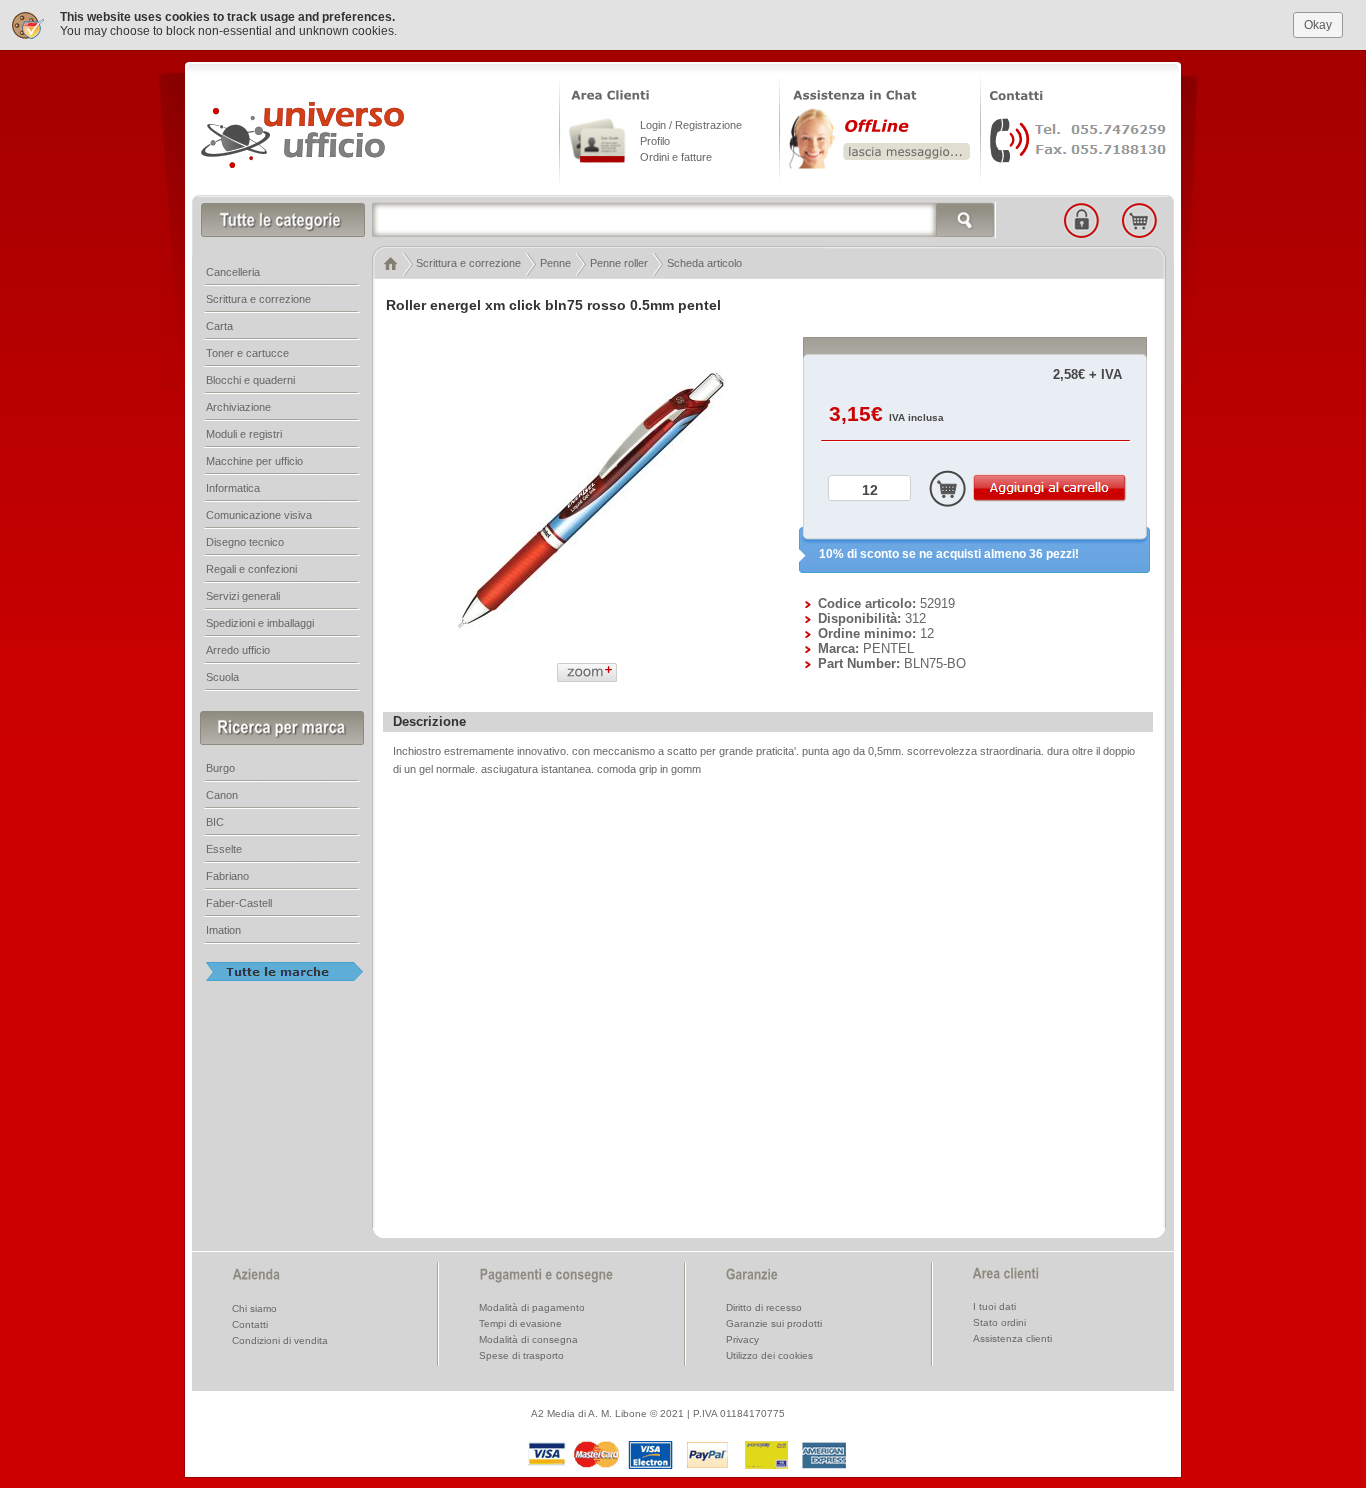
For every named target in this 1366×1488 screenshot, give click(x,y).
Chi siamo (254, 1308)
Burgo (220, 768)
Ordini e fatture (676, 157)
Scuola (222, 677)
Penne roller (619, 263)
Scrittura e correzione (468, 263)
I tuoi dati (994, 1306)
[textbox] (684, 220)
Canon (222, 795)
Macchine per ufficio (254, 461)
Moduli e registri (244, 434)
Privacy (742, 1339)
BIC (215, 822)
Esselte (224, 849)
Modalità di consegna (528, 1339)
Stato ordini (999, 1322)
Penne (555, 263)
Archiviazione (238, 407)
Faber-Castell (239, 903)
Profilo (655, 141)
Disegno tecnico (245, 542)
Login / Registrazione (691, 125)
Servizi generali (243, 596)
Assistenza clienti (1012, 1338)
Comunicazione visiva (259, 515)
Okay (1318, 25)
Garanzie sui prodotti (774, 1323)
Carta (219, 326)
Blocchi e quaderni (250, 380)
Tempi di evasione (520, 1323)
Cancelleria (233, 272)
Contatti (250, 1324)
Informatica (233, 488)
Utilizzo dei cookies (769, 1355)
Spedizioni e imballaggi (260, 623)
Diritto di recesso (764, 1307)
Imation (223, 930)
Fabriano (227, 876)
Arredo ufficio (238, 650)
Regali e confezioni (251, 569)
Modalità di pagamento (532, 1307)
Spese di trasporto (521, 1355)
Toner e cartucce (247, 353)
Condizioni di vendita (280, 1340)
